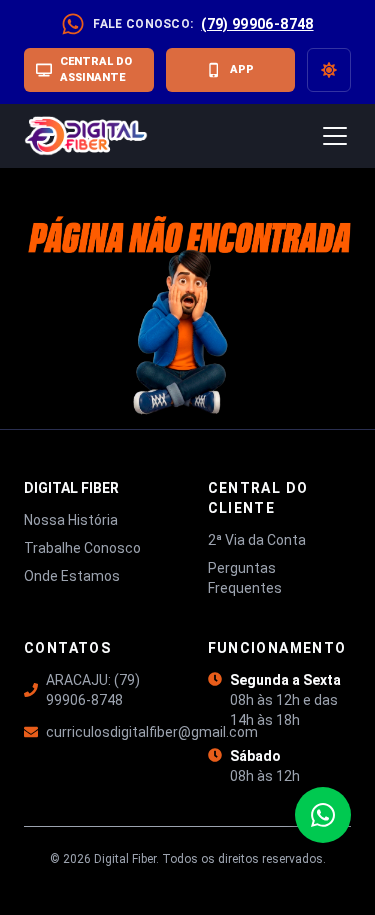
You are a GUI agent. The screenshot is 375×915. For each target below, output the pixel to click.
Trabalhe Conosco (82, 548)
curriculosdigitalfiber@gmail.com (107, 732)
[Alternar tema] (329, 70)
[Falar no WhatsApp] (323, 815)
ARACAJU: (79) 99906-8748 (93, 690)
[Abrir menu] (335, 136)
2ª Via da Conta (257, 540)
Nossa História (71, 520)
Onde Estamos (72, 576)
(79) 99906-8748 (257, 24)
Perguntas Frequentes (245, 578)
